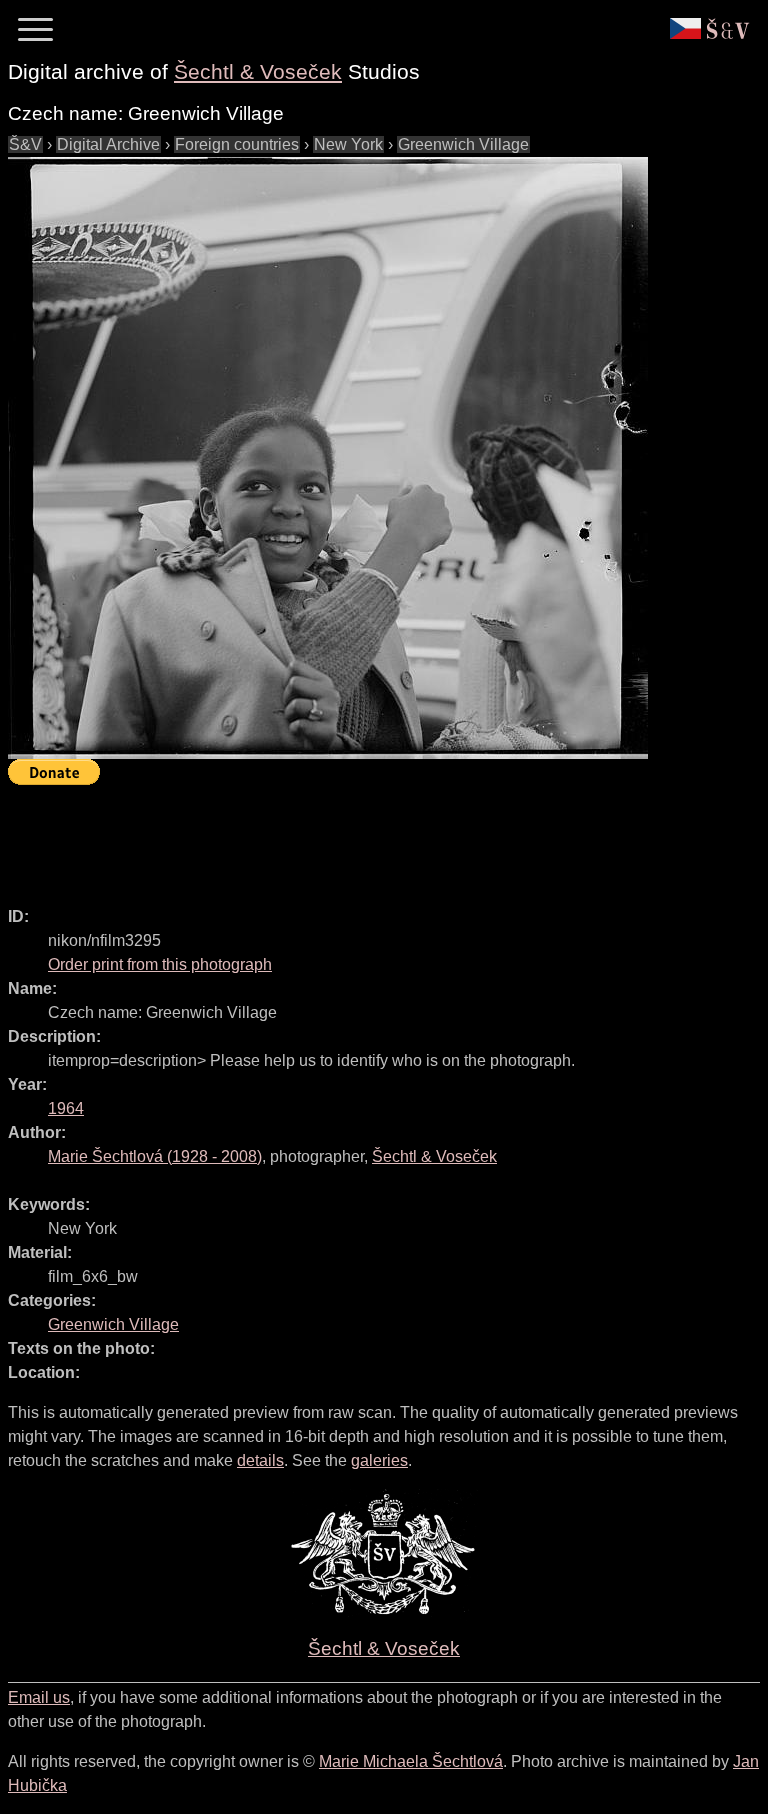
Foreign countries (237, 144)
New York (348, 144)
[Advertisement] (372, 837)
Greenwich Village (463, 144)
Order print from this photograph (160, 964)
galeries (379, 1460)
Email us (39, 1697)
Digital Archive (108, 144)
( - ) (155, 1156)
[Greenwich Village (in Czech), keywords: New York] (328, 458)
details (260, 1460)
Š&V (25, 144)
